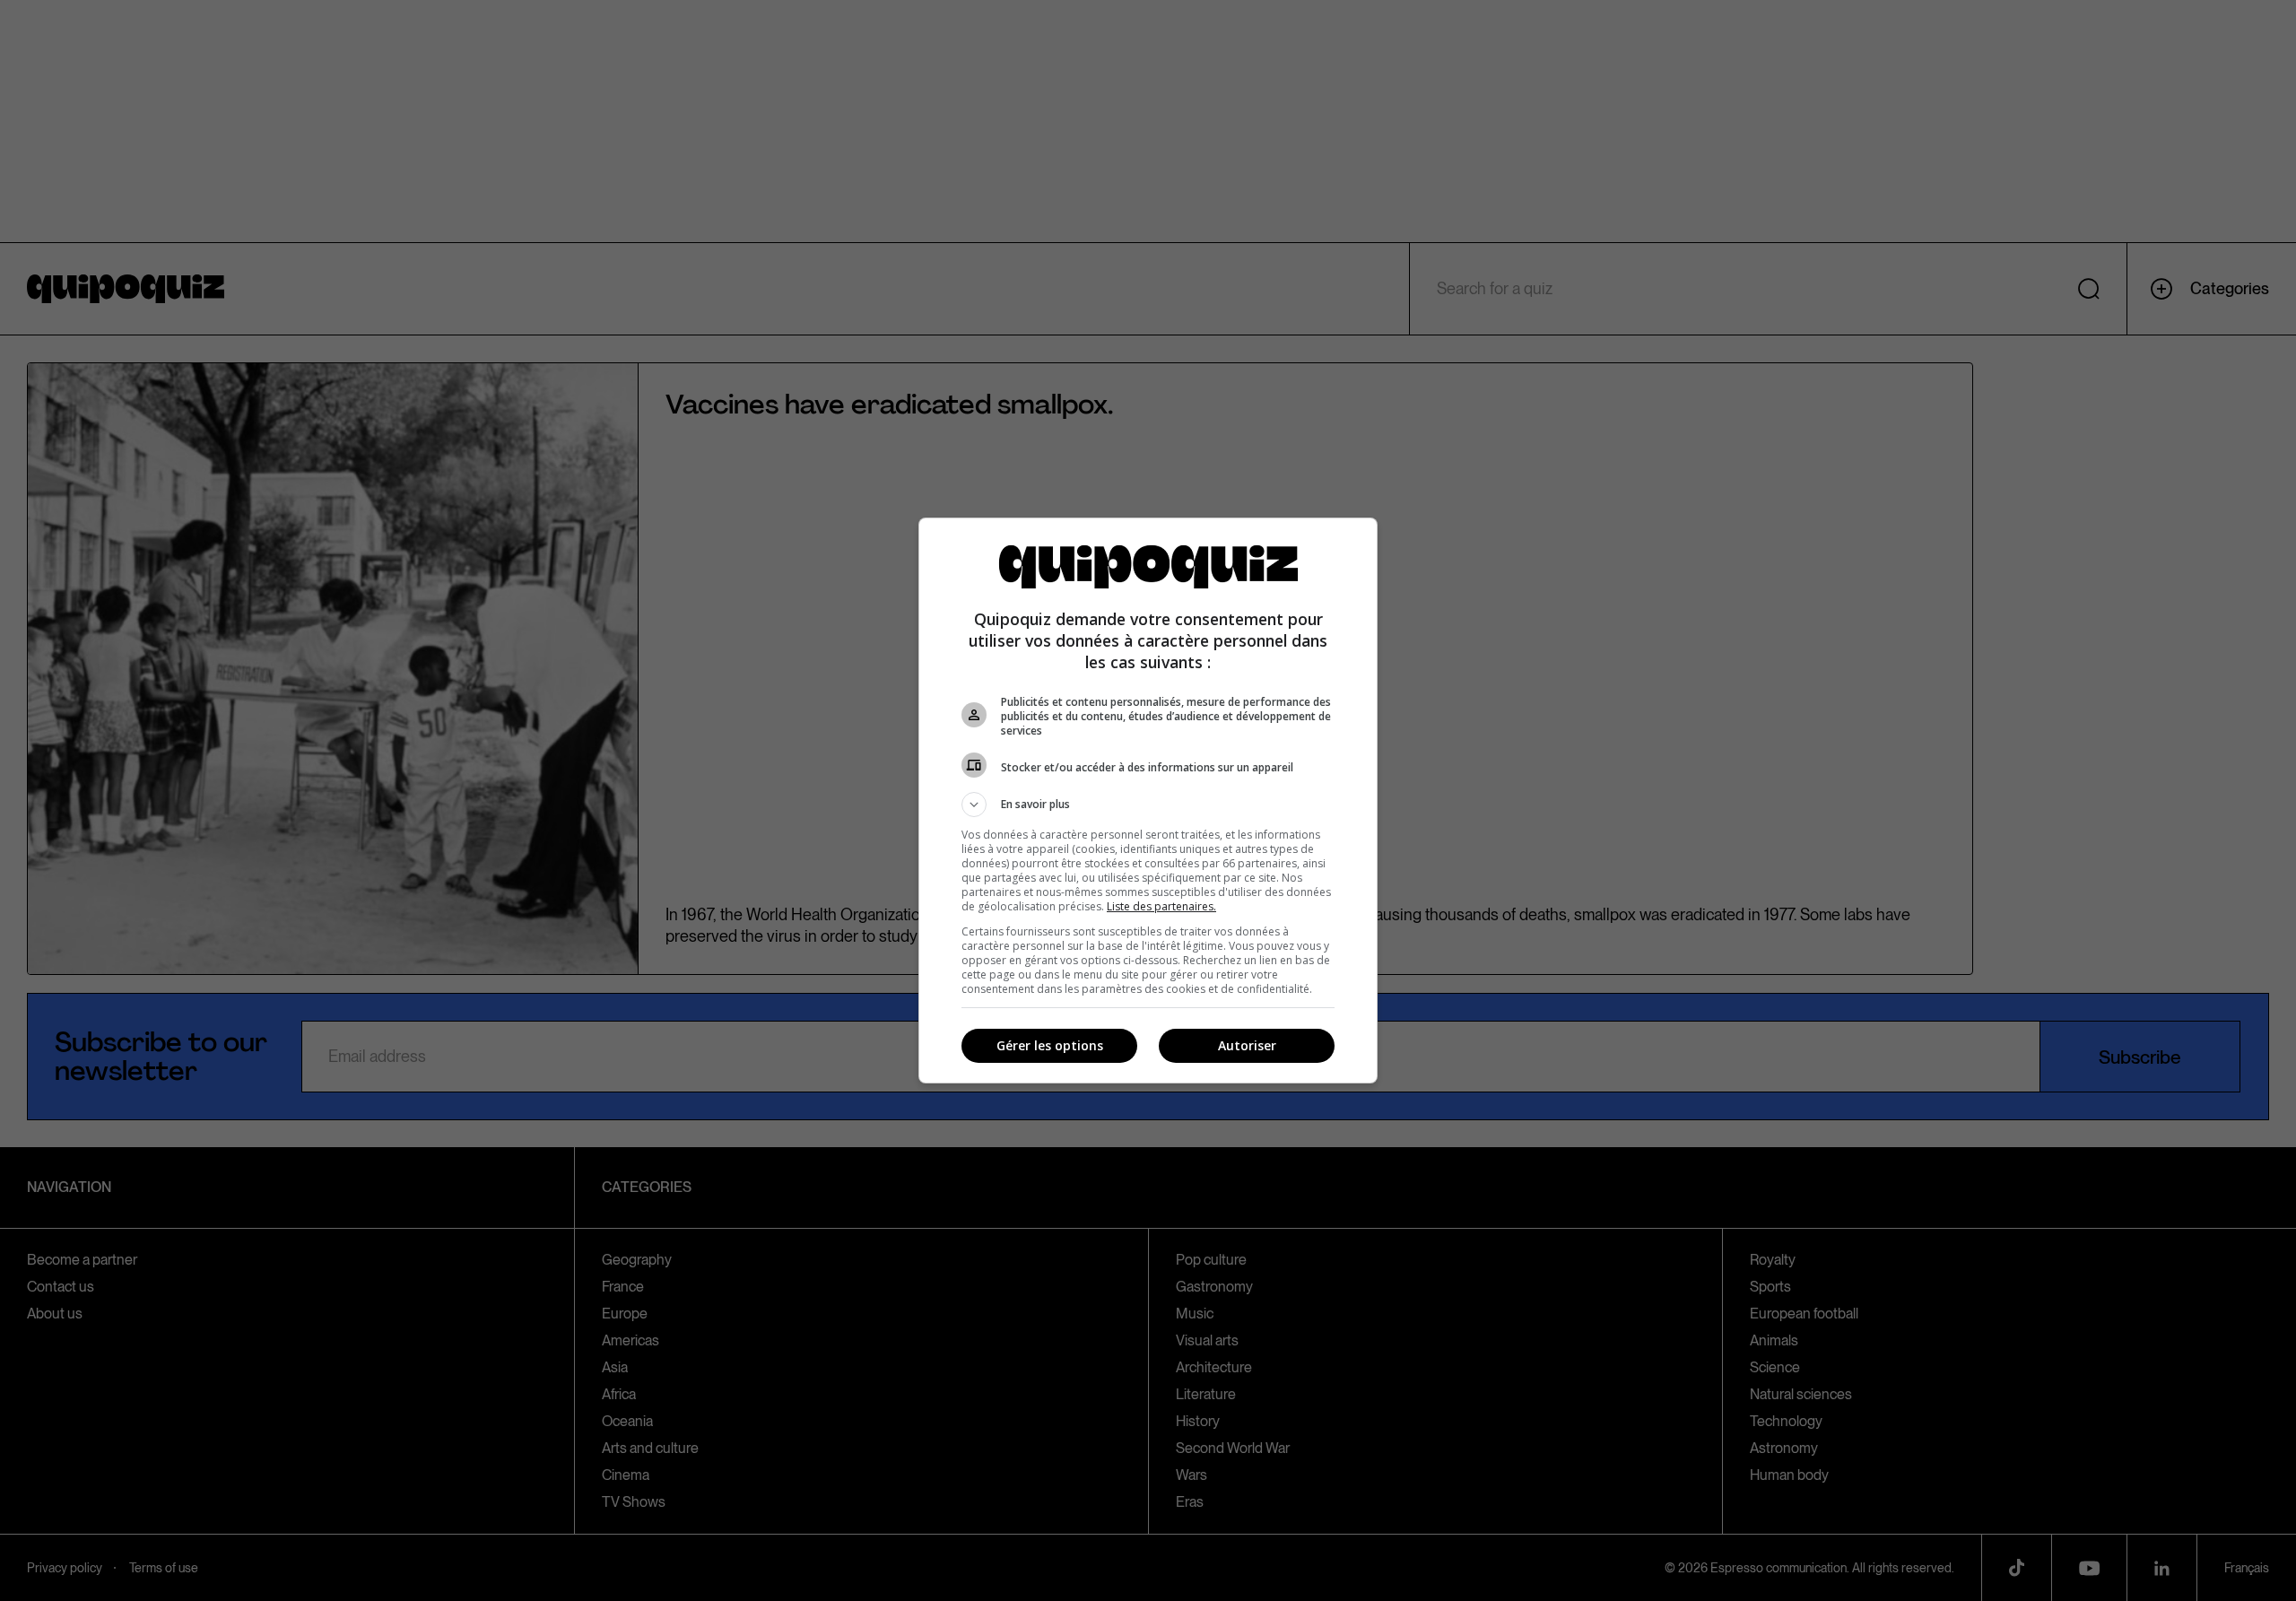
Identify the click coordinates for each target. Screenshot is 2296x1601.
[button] (1148, 805)
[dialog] (1148, 800)
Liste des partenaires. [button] (1161, 906)
